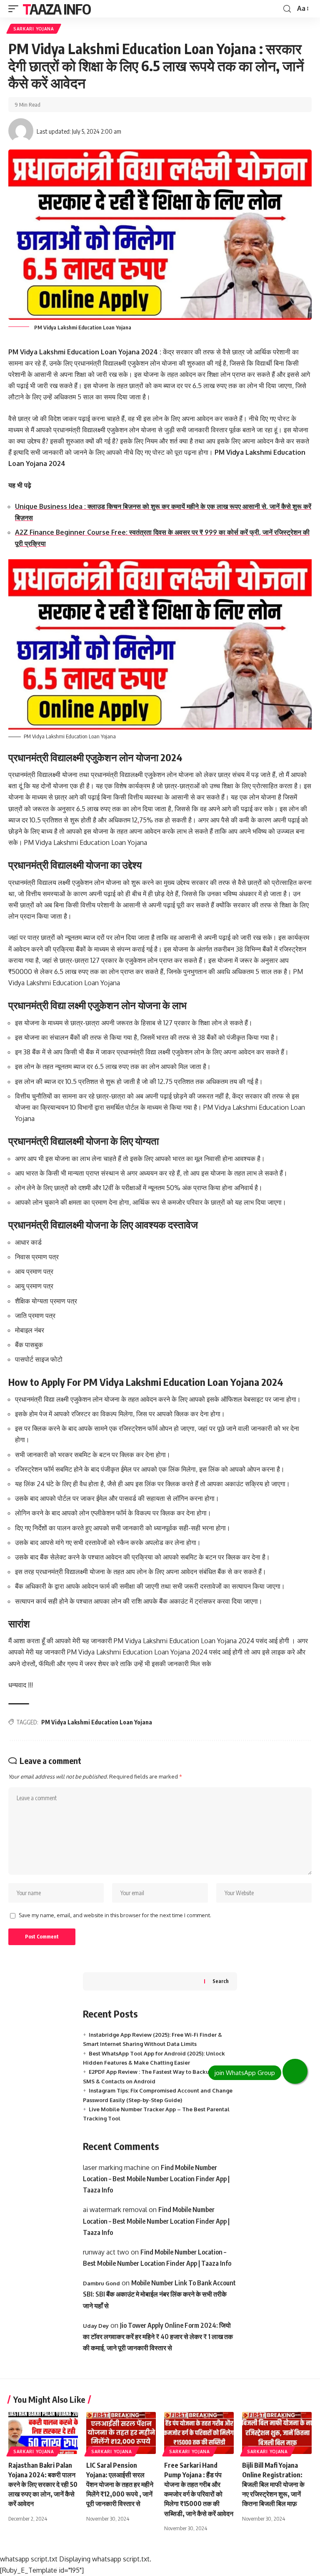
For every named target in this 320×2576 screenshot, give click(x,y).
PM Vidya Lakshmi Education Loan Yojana (97, 1722)
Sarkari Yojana (34, 29)
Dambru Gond (101, 2283)
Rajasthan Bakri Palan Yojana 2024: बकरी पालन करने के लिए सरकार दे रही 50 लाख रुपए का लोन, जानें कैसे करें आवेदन (43, 2485)
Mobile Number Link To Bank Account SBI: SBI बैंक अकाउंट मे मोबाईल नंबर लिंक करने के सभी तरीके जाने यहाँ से (159, 2294)
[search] (287, 9)
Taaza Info (56, 9)
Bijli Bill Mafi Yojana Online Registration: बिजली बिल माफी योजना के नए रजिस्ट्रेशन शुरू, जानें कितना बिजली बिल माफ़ (273, 2485)
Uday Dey (96, 2326)
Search (221, 1981)
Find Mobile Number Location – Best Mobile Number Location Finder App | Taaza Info (156, 2179)
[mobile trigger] (15, 9)
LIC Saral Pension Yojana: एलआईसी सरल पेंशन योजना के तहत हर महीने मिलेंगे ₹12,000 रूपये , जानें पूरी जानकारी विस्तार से (120, 2485)
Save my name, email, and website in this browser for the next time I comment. (115, 1915)
